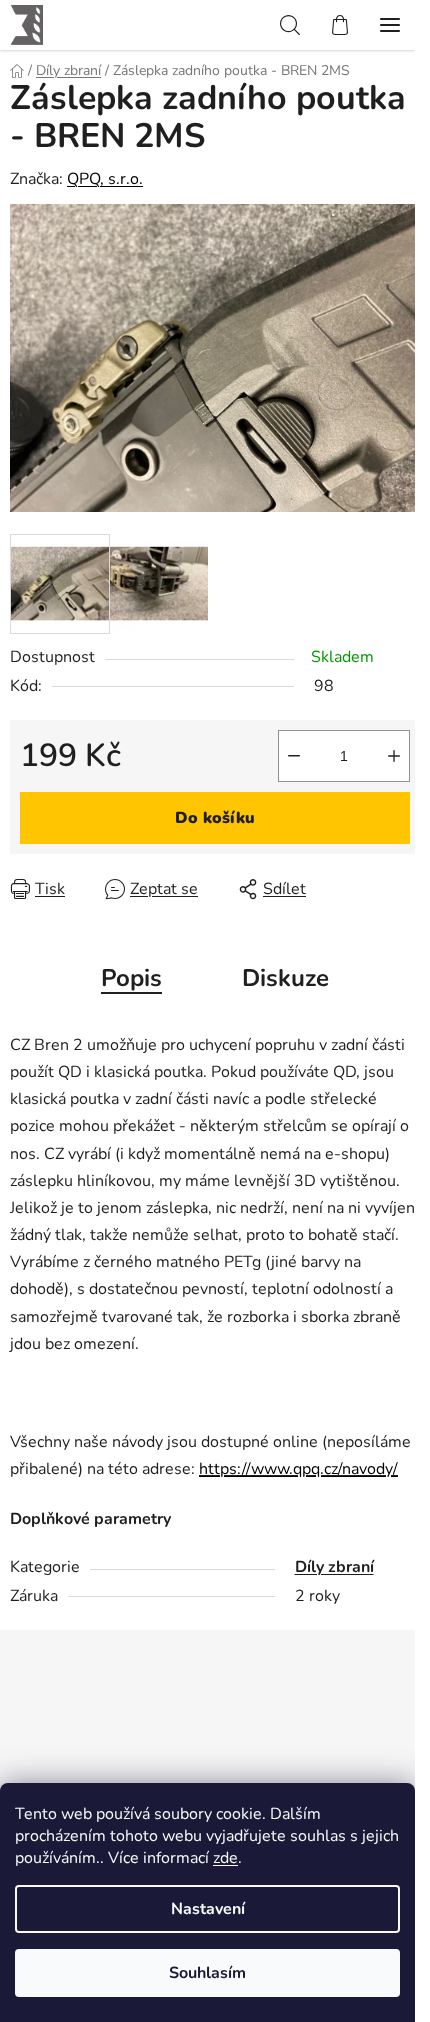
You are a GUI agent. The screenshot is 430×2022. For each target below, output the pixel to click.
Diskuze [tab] (285, 978)
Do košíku (215, 818)
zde (225, 1858)
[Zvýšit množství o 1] (394, 756)
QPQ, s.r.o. (105, 179)
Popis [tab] (131, 978)
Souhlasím (207, 1973)
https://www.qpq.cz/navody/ (298, 1469)
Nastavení (208, 1909)
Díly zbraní (334, 1567)
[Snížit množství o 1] (294, 756)
